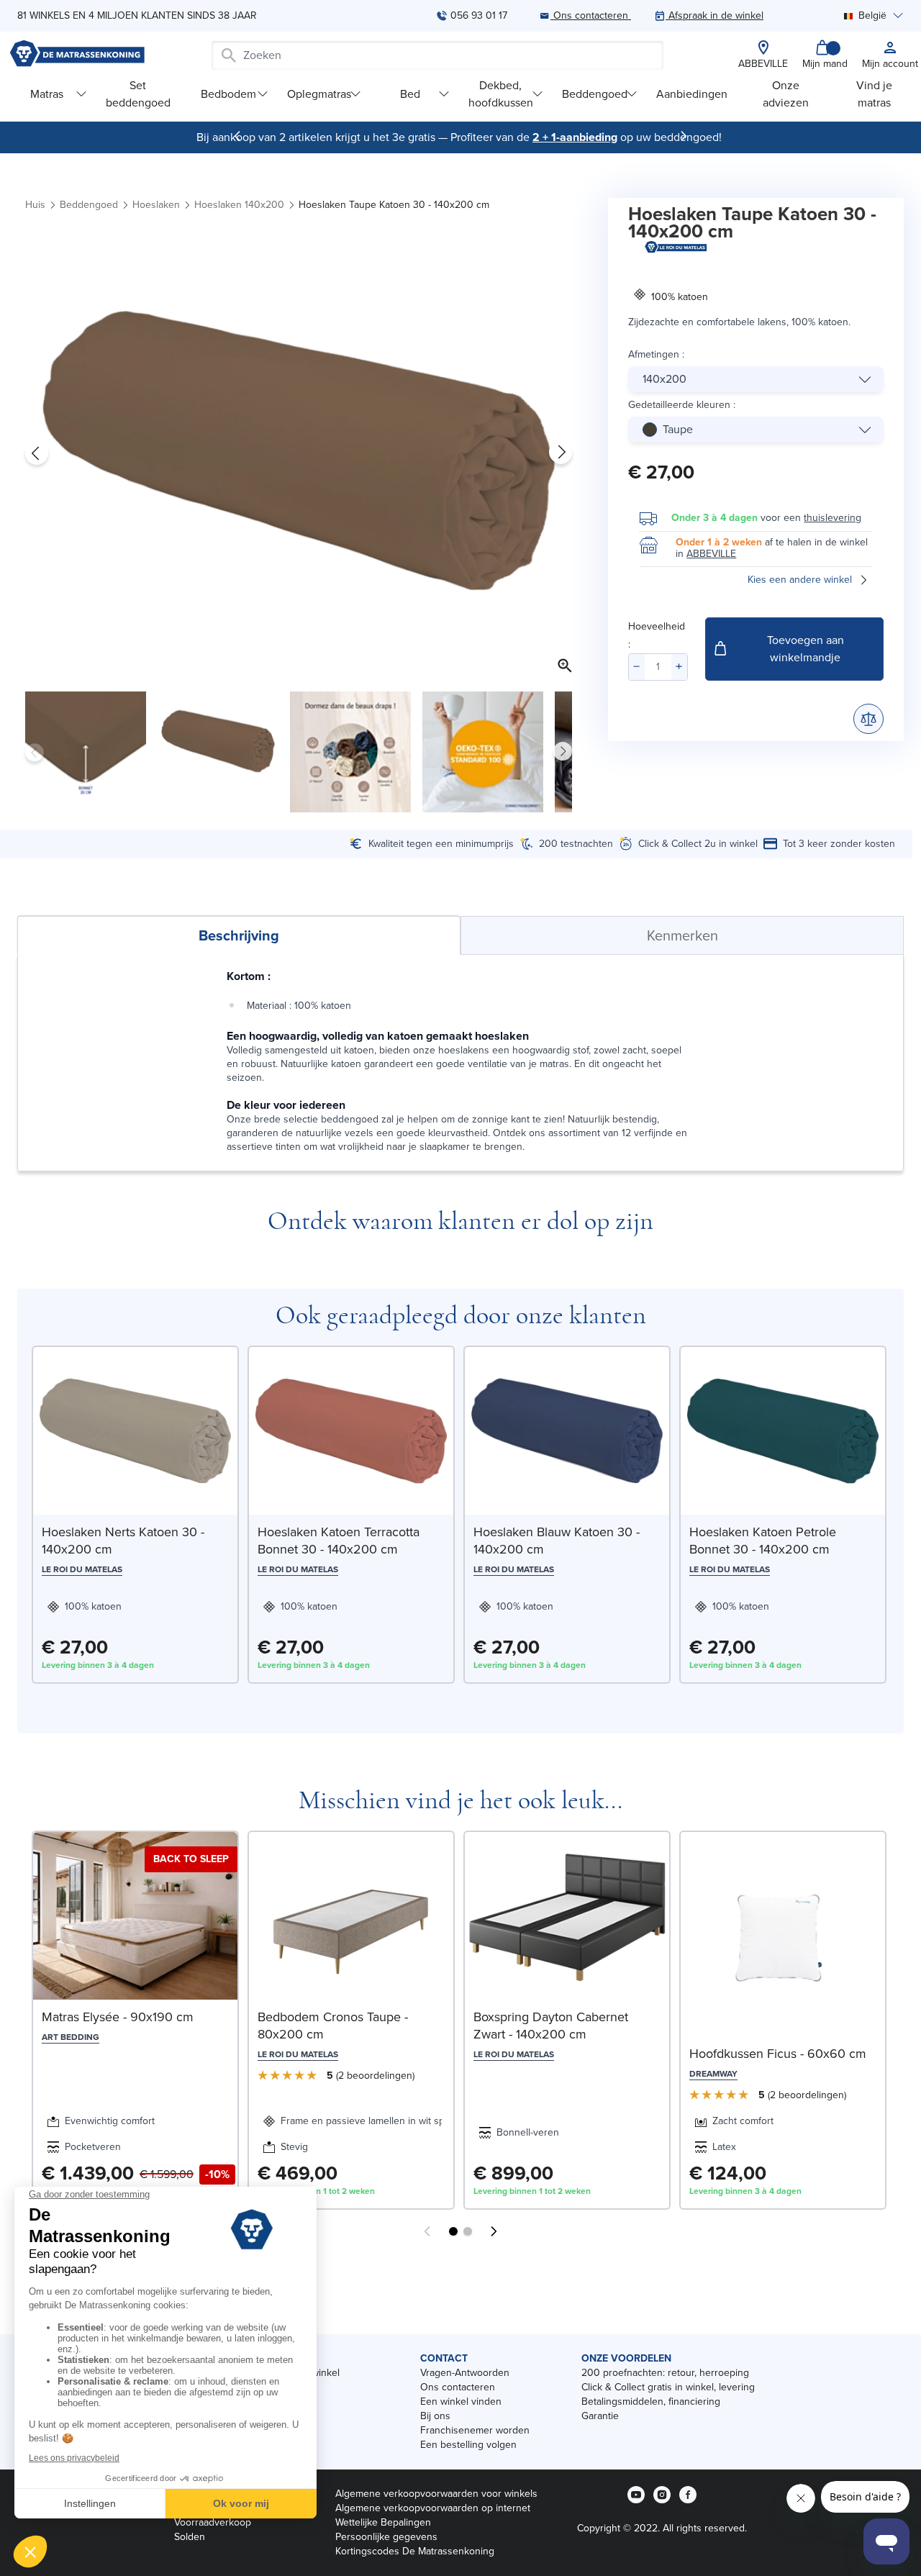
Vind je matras (874, 94)
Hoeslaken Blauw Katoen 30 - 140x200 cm (557, 1541)
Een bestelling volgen (468, 2445)
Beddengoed (595, 94)
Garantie (600, 2416)
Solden (190, 2537)
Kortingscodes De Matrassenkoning (415, 2551)
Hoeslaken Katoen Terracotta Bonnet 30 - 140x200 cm (339, 1541)
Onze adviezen (786, 94)
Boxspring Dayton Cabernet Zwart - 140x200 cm (551, 2026)
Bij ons (435, 2416)
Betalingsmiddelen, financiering (651, 2402)
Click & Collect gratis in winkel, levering (668, 2387)
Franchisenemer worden (475, 2430)
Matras (47, 94)
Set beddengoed (138, 94)
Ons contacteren (458, 2387)
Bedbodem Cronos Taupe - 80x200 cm (333, 2026)
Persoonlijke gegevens (386, 2537)
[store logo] (77, 55)
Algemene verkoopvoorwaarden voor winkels (436, 2494)
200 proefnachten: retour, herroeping (665, 2373)
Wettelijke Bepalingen (383, 2522)
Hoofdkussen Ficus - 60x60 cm (778, 2054)
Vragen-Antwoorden (465, 2373)
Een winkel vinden (461, 2402)
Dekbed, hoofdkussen (501, 94)
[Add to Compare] (868, 719)
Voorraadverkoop (213, 2522)
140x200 (664, 379)
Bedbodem (228, 94)
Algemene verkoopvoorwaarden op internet (433, 2508)
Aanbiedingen (692, 94)
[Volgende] (684, 136)
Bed (410, 94)
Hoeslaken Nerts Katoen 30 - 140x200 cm (123, 1541)
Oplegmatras (319, 94)
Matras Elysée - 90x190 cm (118, 2017)
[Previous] (237, 136)
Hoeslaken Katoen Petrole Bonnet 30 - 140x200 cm (763, 1541)
